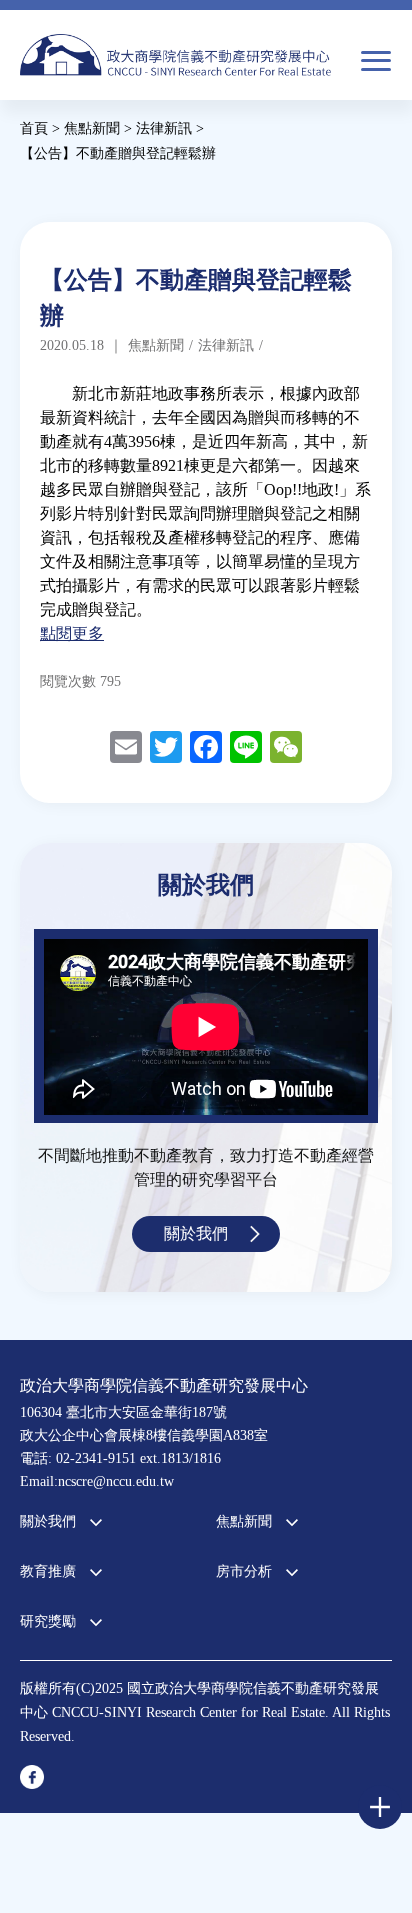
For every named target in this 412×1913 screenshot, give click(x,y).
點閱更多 (72, 633)
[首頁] (175, 63)
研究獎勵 (48, 1621)
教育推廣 (48, 1571)
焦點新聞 (244, 1521)
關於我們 (196, 1233)
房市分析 (244, 1571)
